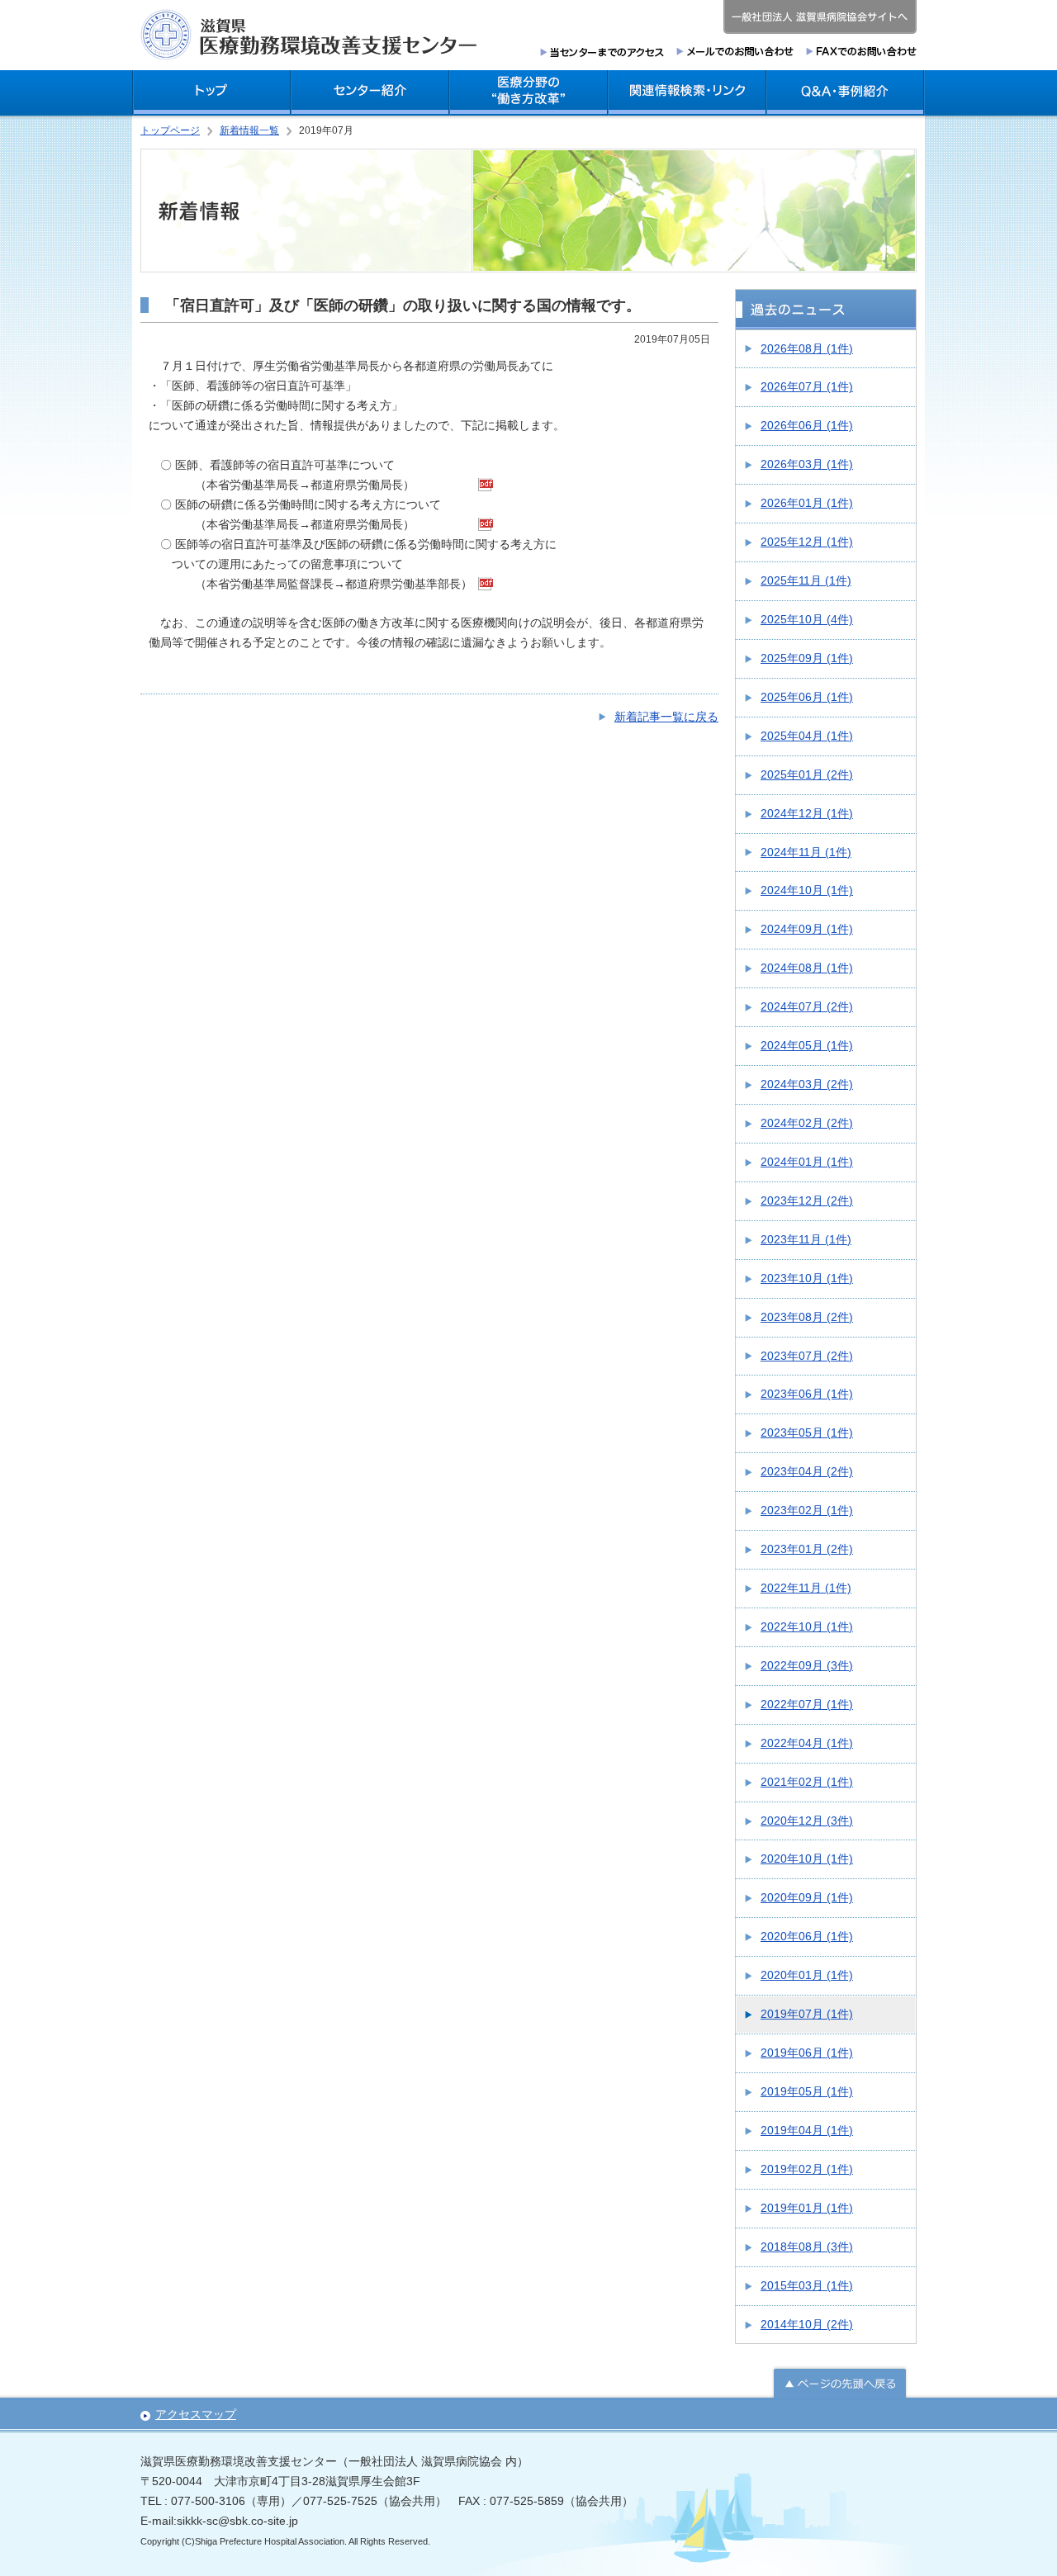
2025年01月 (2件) (807, 774)
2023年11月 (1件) (806, 1239)
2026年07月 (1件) (807, 386)
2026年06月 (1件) (807, 425)
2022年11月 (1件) (806, 1588)
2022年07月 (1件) (807, 1704)
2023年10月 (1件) (807, 1278)
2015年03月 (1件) (807, 2285)
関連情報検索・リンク (687, 93)
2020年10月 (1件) (807, 1859)
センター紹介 (370, 93)
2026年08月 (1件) (807, 348)
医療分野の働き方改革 (528, 93)
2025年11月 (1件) (806, 580)
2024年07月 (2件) (807, 1006)
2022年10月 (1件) (807, 1627)
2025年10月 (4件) (807, 619)
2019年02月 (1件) (807, 2169)
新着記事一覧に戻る (666, 717)
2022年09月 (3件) (807, 1665)
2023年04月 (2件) (807, 1471)
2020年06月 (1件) (807, 1936)
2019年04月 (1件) (807, 2130)
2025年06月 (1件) (807, 697)
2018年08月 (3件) (807, 2247)
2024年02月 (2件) (807, 1123)
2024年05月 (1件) (807, 1045)
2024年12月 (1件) (807, 813)
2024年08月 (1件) (807, 968)
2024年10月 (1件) (807, 890)
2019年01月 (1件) (807, 2208)
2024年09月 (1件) (807, 929)
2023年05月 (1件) (807, 1432)
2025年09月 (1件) (807, 658)
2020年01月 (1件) (807, 1975)
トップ (211, 93)
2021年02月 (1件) (807, 1782)
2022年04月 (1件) (807, 1743)
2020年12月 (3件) (807, 1821)
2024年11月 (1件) (806, 852)
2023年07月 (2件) (807, 1356)
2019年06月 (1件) (807, 2053)
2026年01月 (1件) (807, 503)
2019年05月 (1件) (807, 2091)
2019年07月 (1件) (807, 2014)
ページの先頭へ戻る (840, 2382)
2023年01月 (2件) (807, 1549)
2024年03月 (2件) (807, 1084)
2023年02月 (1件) (807, 1510)
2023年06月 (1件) (807, 1394)
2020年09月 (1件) (807, 1897)
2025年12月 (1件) (807, 542)
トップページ (170, 130)
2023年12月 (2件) (807, 1200)
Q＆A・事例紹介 (846, 93)
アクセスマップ (196, 2414)
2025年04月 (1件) (807, 736)
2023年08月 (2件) (807, 1317)
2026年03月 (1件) (807, 464)
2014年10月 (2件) (807, 2324)
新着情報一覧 (249, 130)
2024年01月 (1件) (807, 1162)
